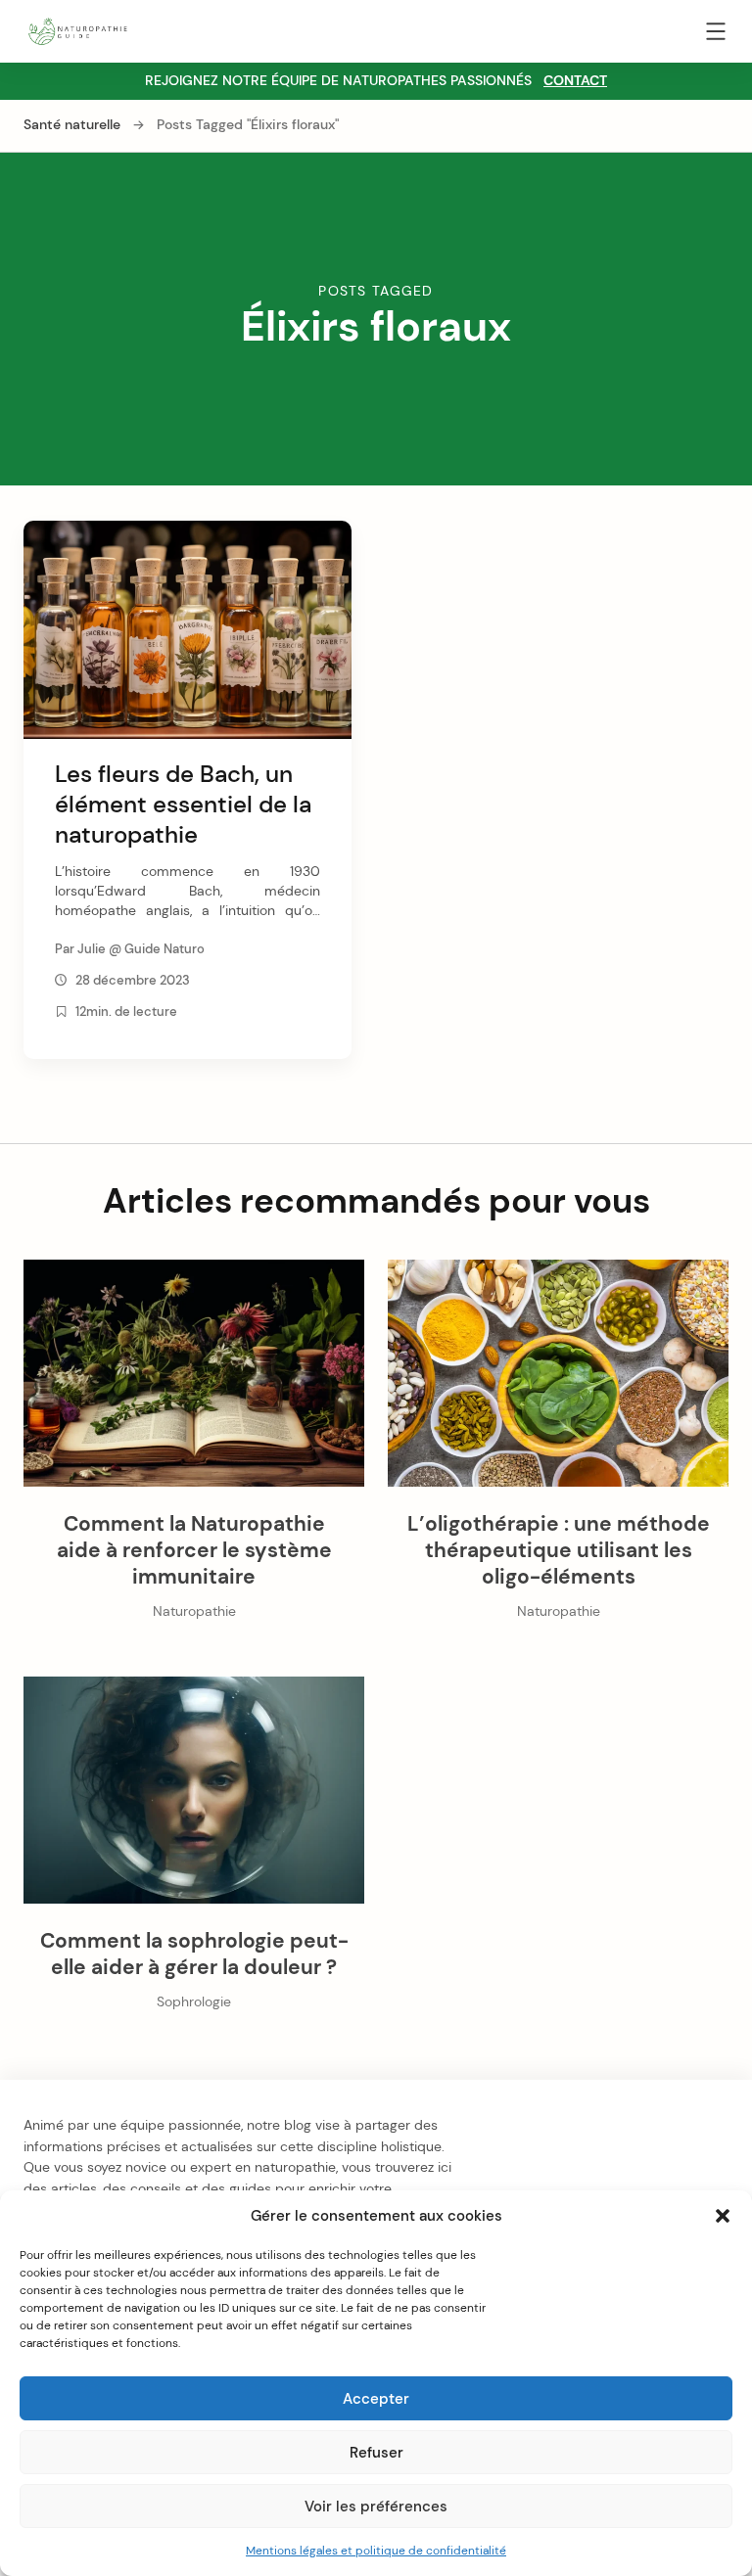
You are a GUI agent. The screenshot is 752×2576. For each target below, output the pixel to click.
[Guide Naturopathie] (77, 30)
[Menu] (716, 35)
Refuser (376, 2453)
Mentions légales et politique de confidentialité (376, 2551)
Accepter (376, 2399)
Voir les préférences (376, 2507)
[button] (723, 2216)
